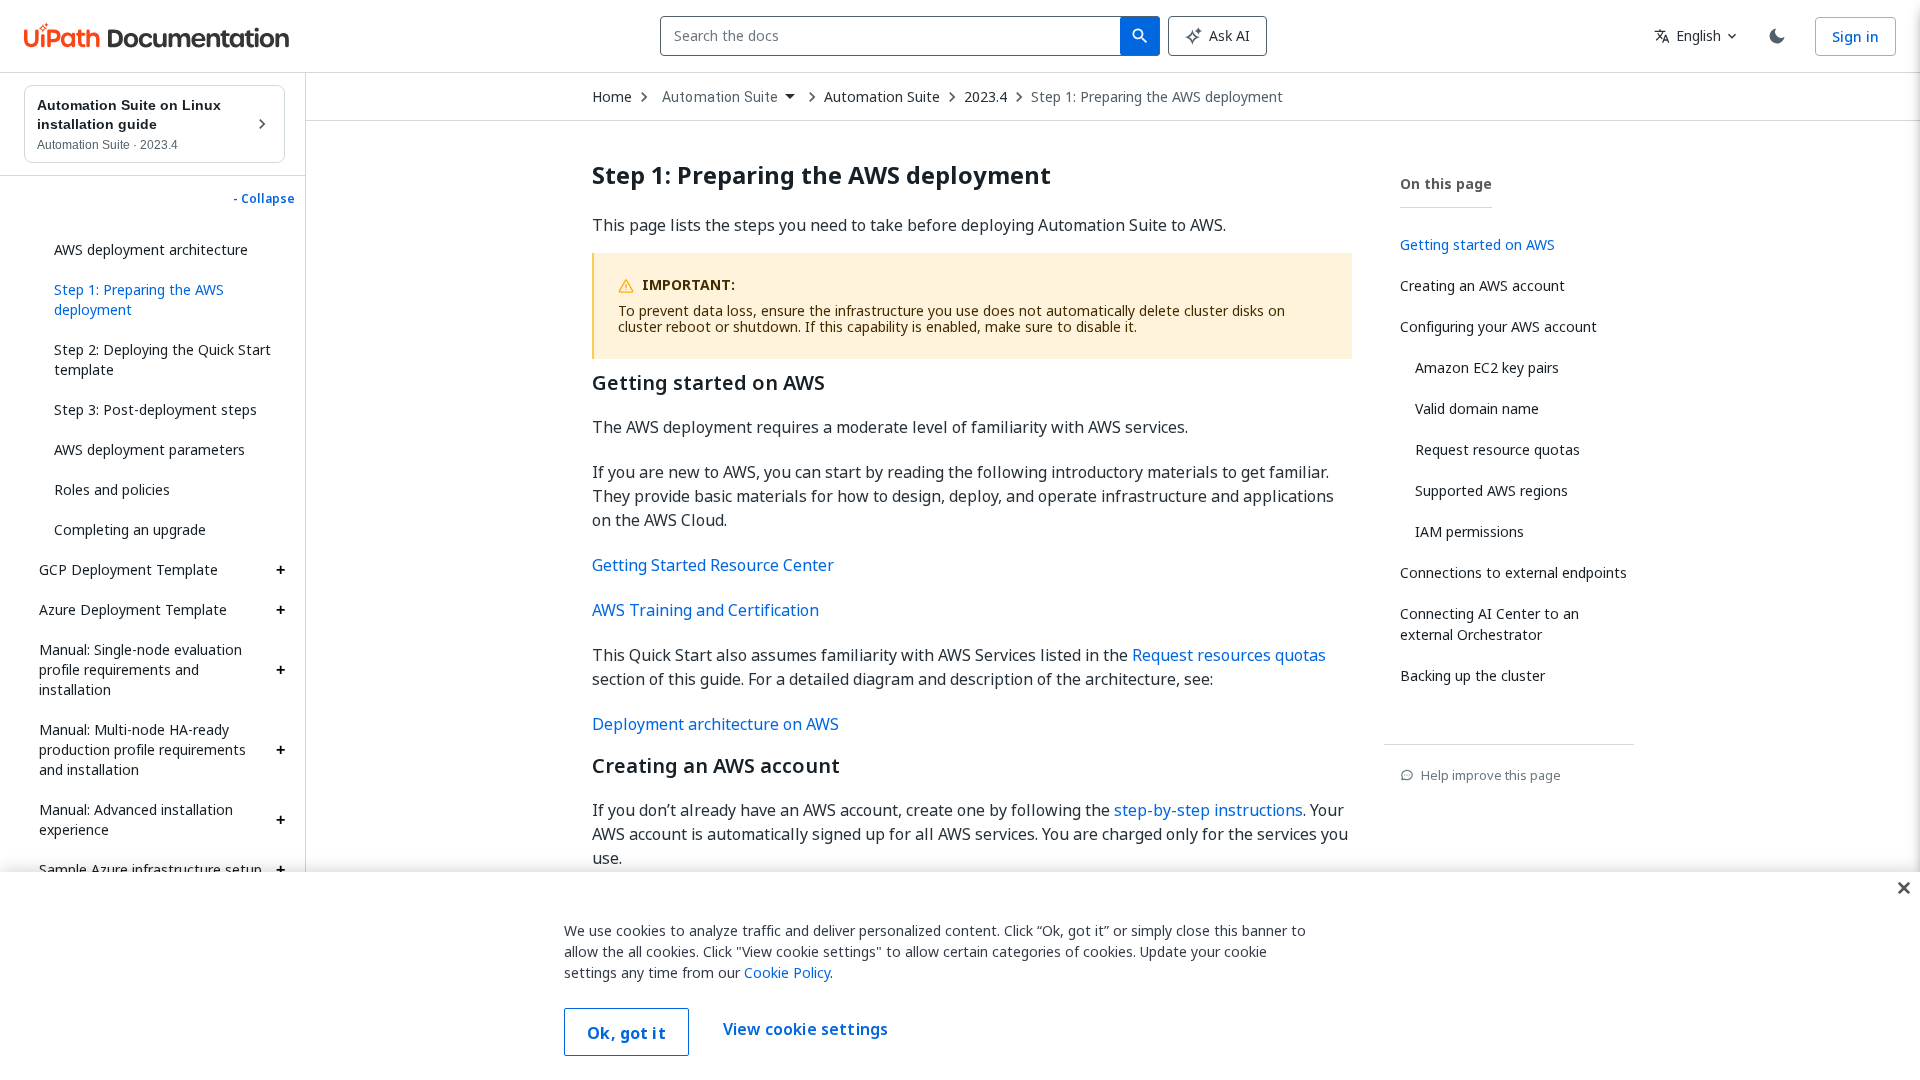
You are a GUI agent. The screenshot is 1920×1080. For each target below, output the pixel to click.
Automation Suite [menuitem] (720, 97)
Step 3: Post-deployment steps (155, 409)
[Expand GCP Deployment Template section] (280, 570)
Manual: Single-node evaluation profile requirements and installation (140, 669)
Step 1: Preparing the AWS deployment (1157, 97)
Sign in (1855, 36)
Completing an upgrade (130, 529)
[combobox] (894, 36)
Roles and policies (112, 489)
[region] (960, 976)
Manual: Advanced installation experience (136, 819)
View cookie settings (805, 1030)
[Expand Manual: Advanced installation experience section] (280, 820)
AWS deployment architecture (151, 249)
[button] (162, 300)
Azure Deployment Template (133, 609)
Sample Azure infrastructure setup (150, 869)
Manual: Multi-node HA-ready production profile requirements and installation (142, 749)
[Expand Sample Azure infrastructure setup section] (280, 870)
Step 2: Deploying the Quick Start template (162, 359)
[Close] (1904, 888)
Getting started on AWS (708, 383)
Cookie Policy (787, 972)
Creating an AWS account (716, 766)
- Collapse (264, 199)
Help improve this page (1491, 775)
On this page (1446, 183)
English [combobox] (1687, 35)
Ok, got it (626, 1033)
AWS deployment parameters (149, 449)
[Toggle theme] (1777, 36)
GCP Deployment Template (128, 569)
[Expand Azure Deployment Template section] (280, 610)
